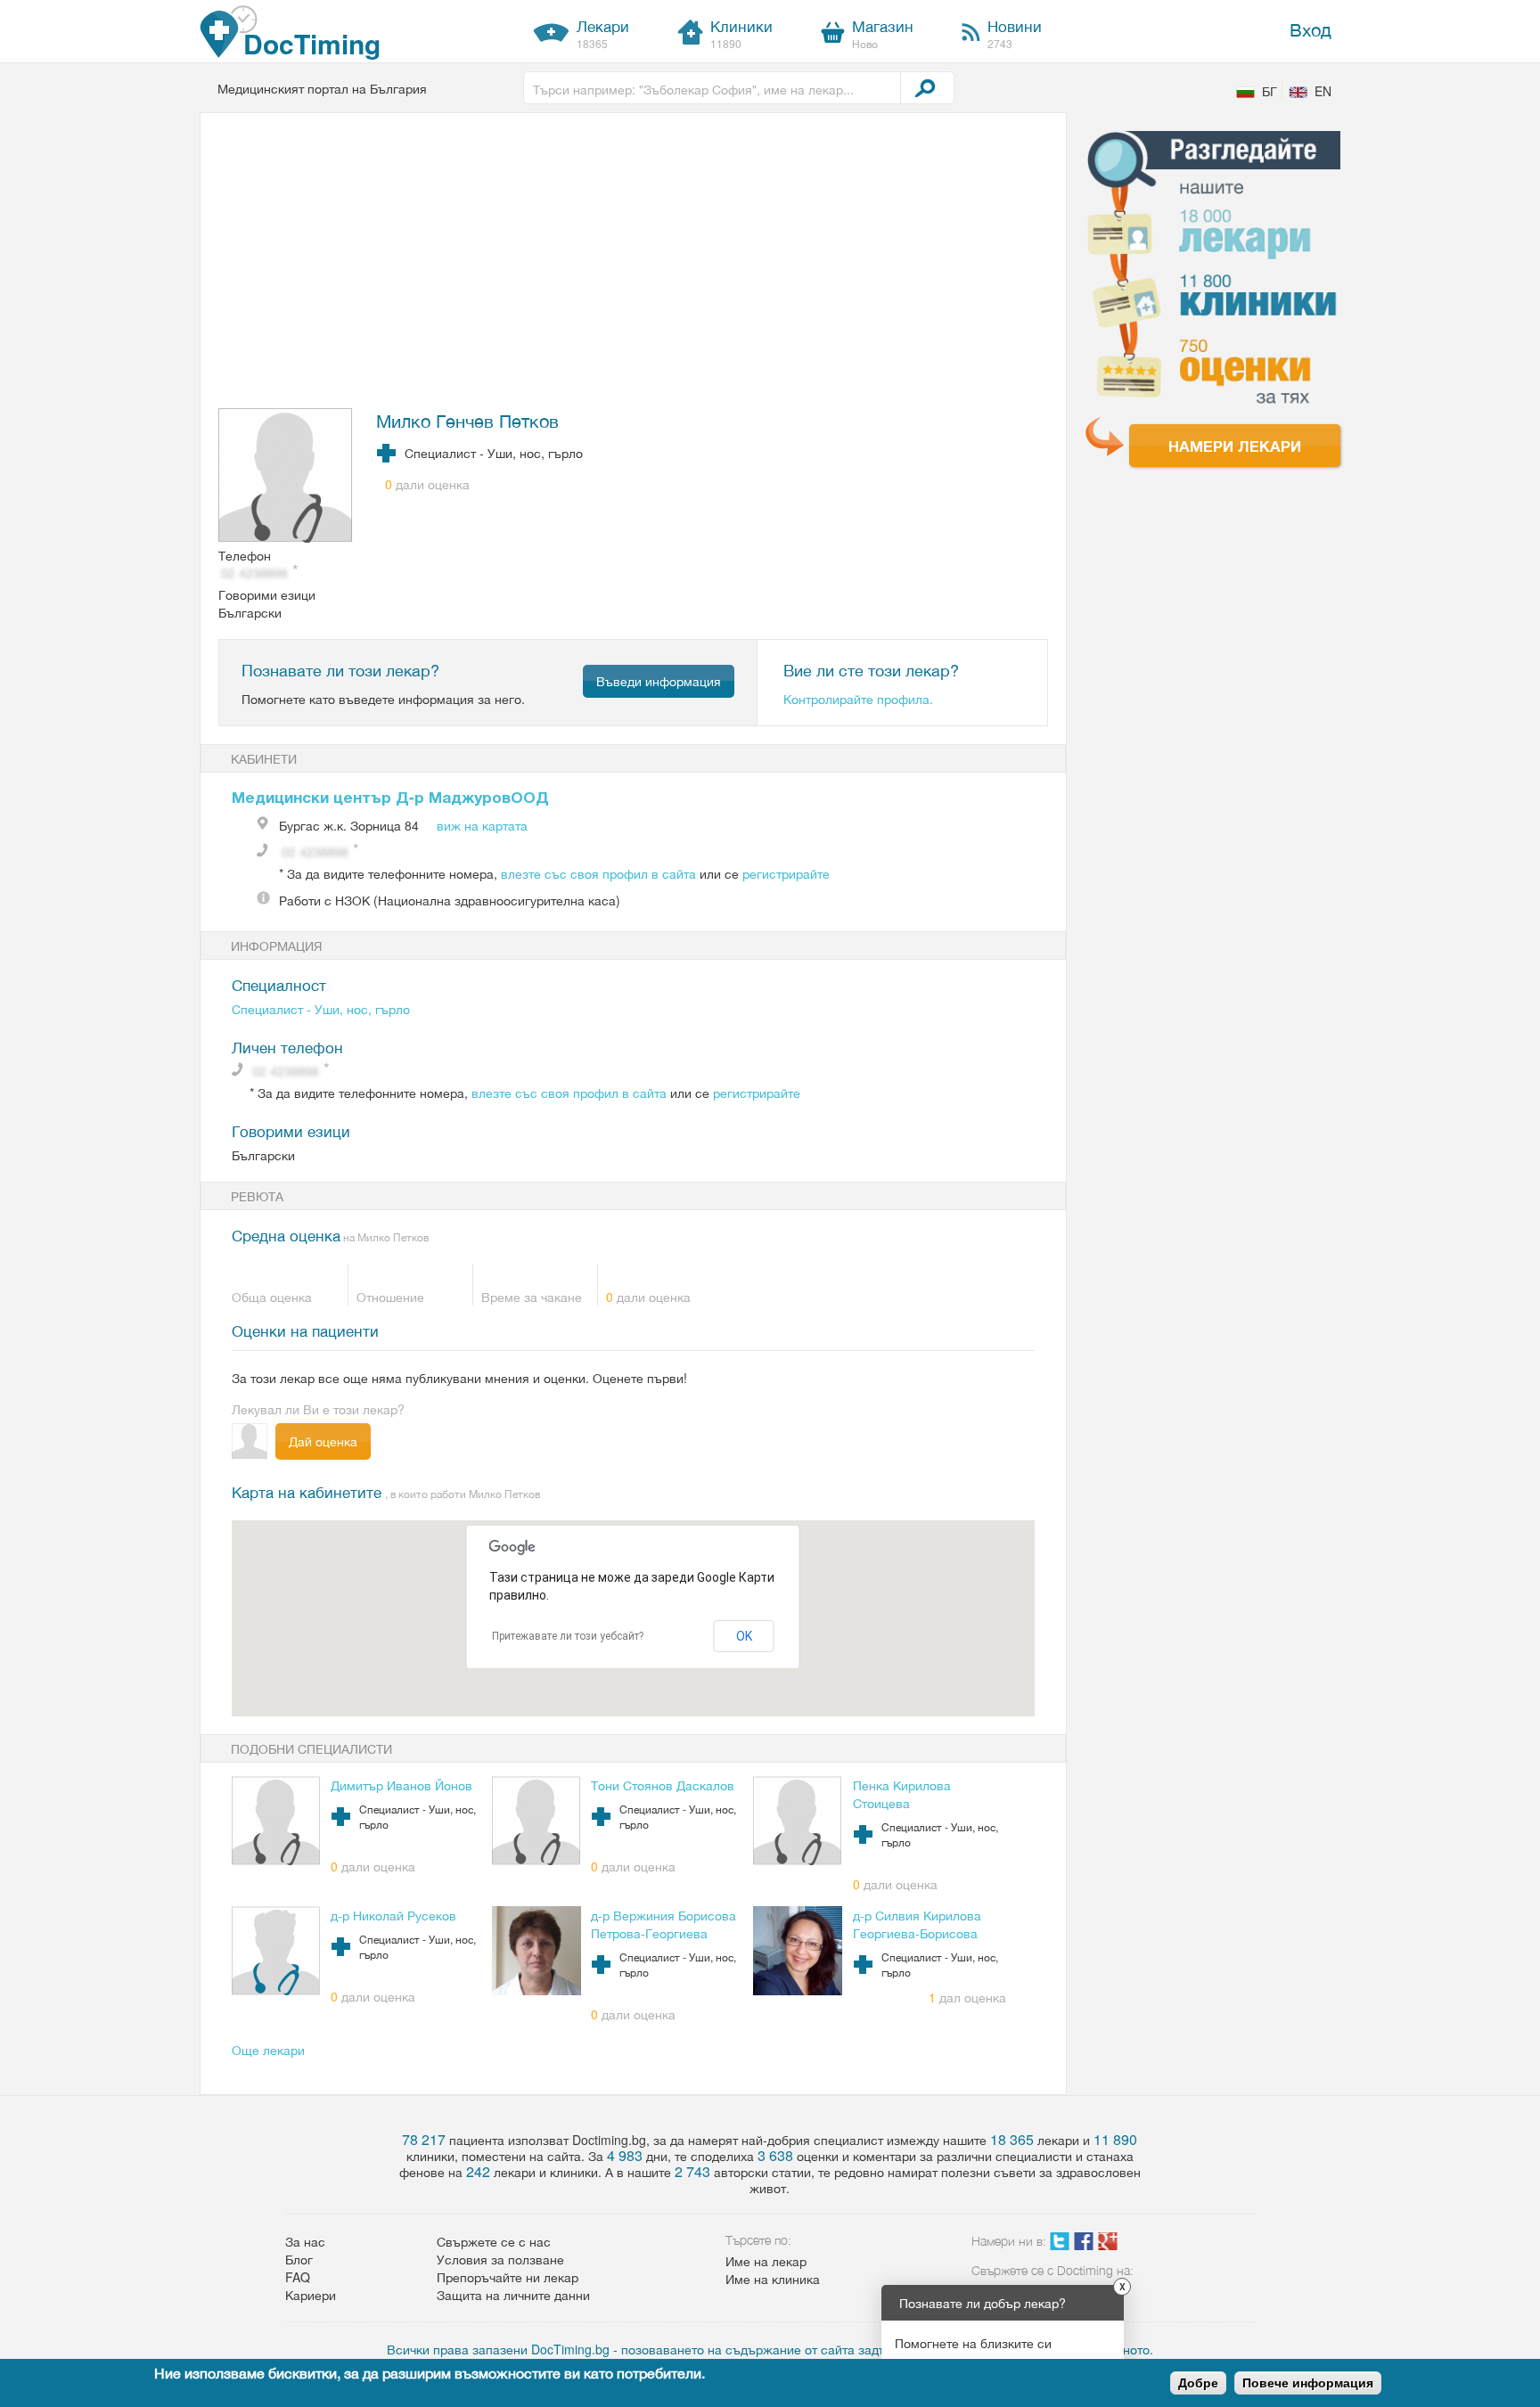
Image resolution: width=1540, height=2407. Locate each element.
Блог (299, 2259)
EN (1323, 91)
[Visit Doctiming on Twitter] (1060, 2245)
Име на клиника (773, 2279)
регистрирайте (786, 873)
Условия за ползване (500, 2259)
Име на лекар (766, 2261)
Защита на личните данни (513, 2295)
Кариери (311, 2295)
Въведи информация (659, 681)
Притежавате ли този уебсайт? (568, 1636)
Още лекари (268, 2050)
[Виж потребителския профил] (286, 477)
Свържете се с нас (494, 2241)
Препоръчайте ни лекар (508, 2277)
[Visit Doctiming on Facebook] (1084, 2245)
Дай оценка (323, 1441)
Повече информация (1308, 2383)
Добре (1198, 2383)
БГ (1270, 91)
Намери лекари (1235, 446)
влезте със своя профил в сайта (598, 873)
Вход (1311, 29)
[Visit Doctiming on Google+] (1108, 2245)
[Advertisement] (623, 265)
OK (744, 1636)
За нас (305, 2241)
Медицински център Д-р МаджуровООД (390, 797)
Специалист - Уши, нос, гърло (321, 1009)
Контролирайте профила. (858, 699)
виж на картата (482, 825)
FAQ (298, 2277)
